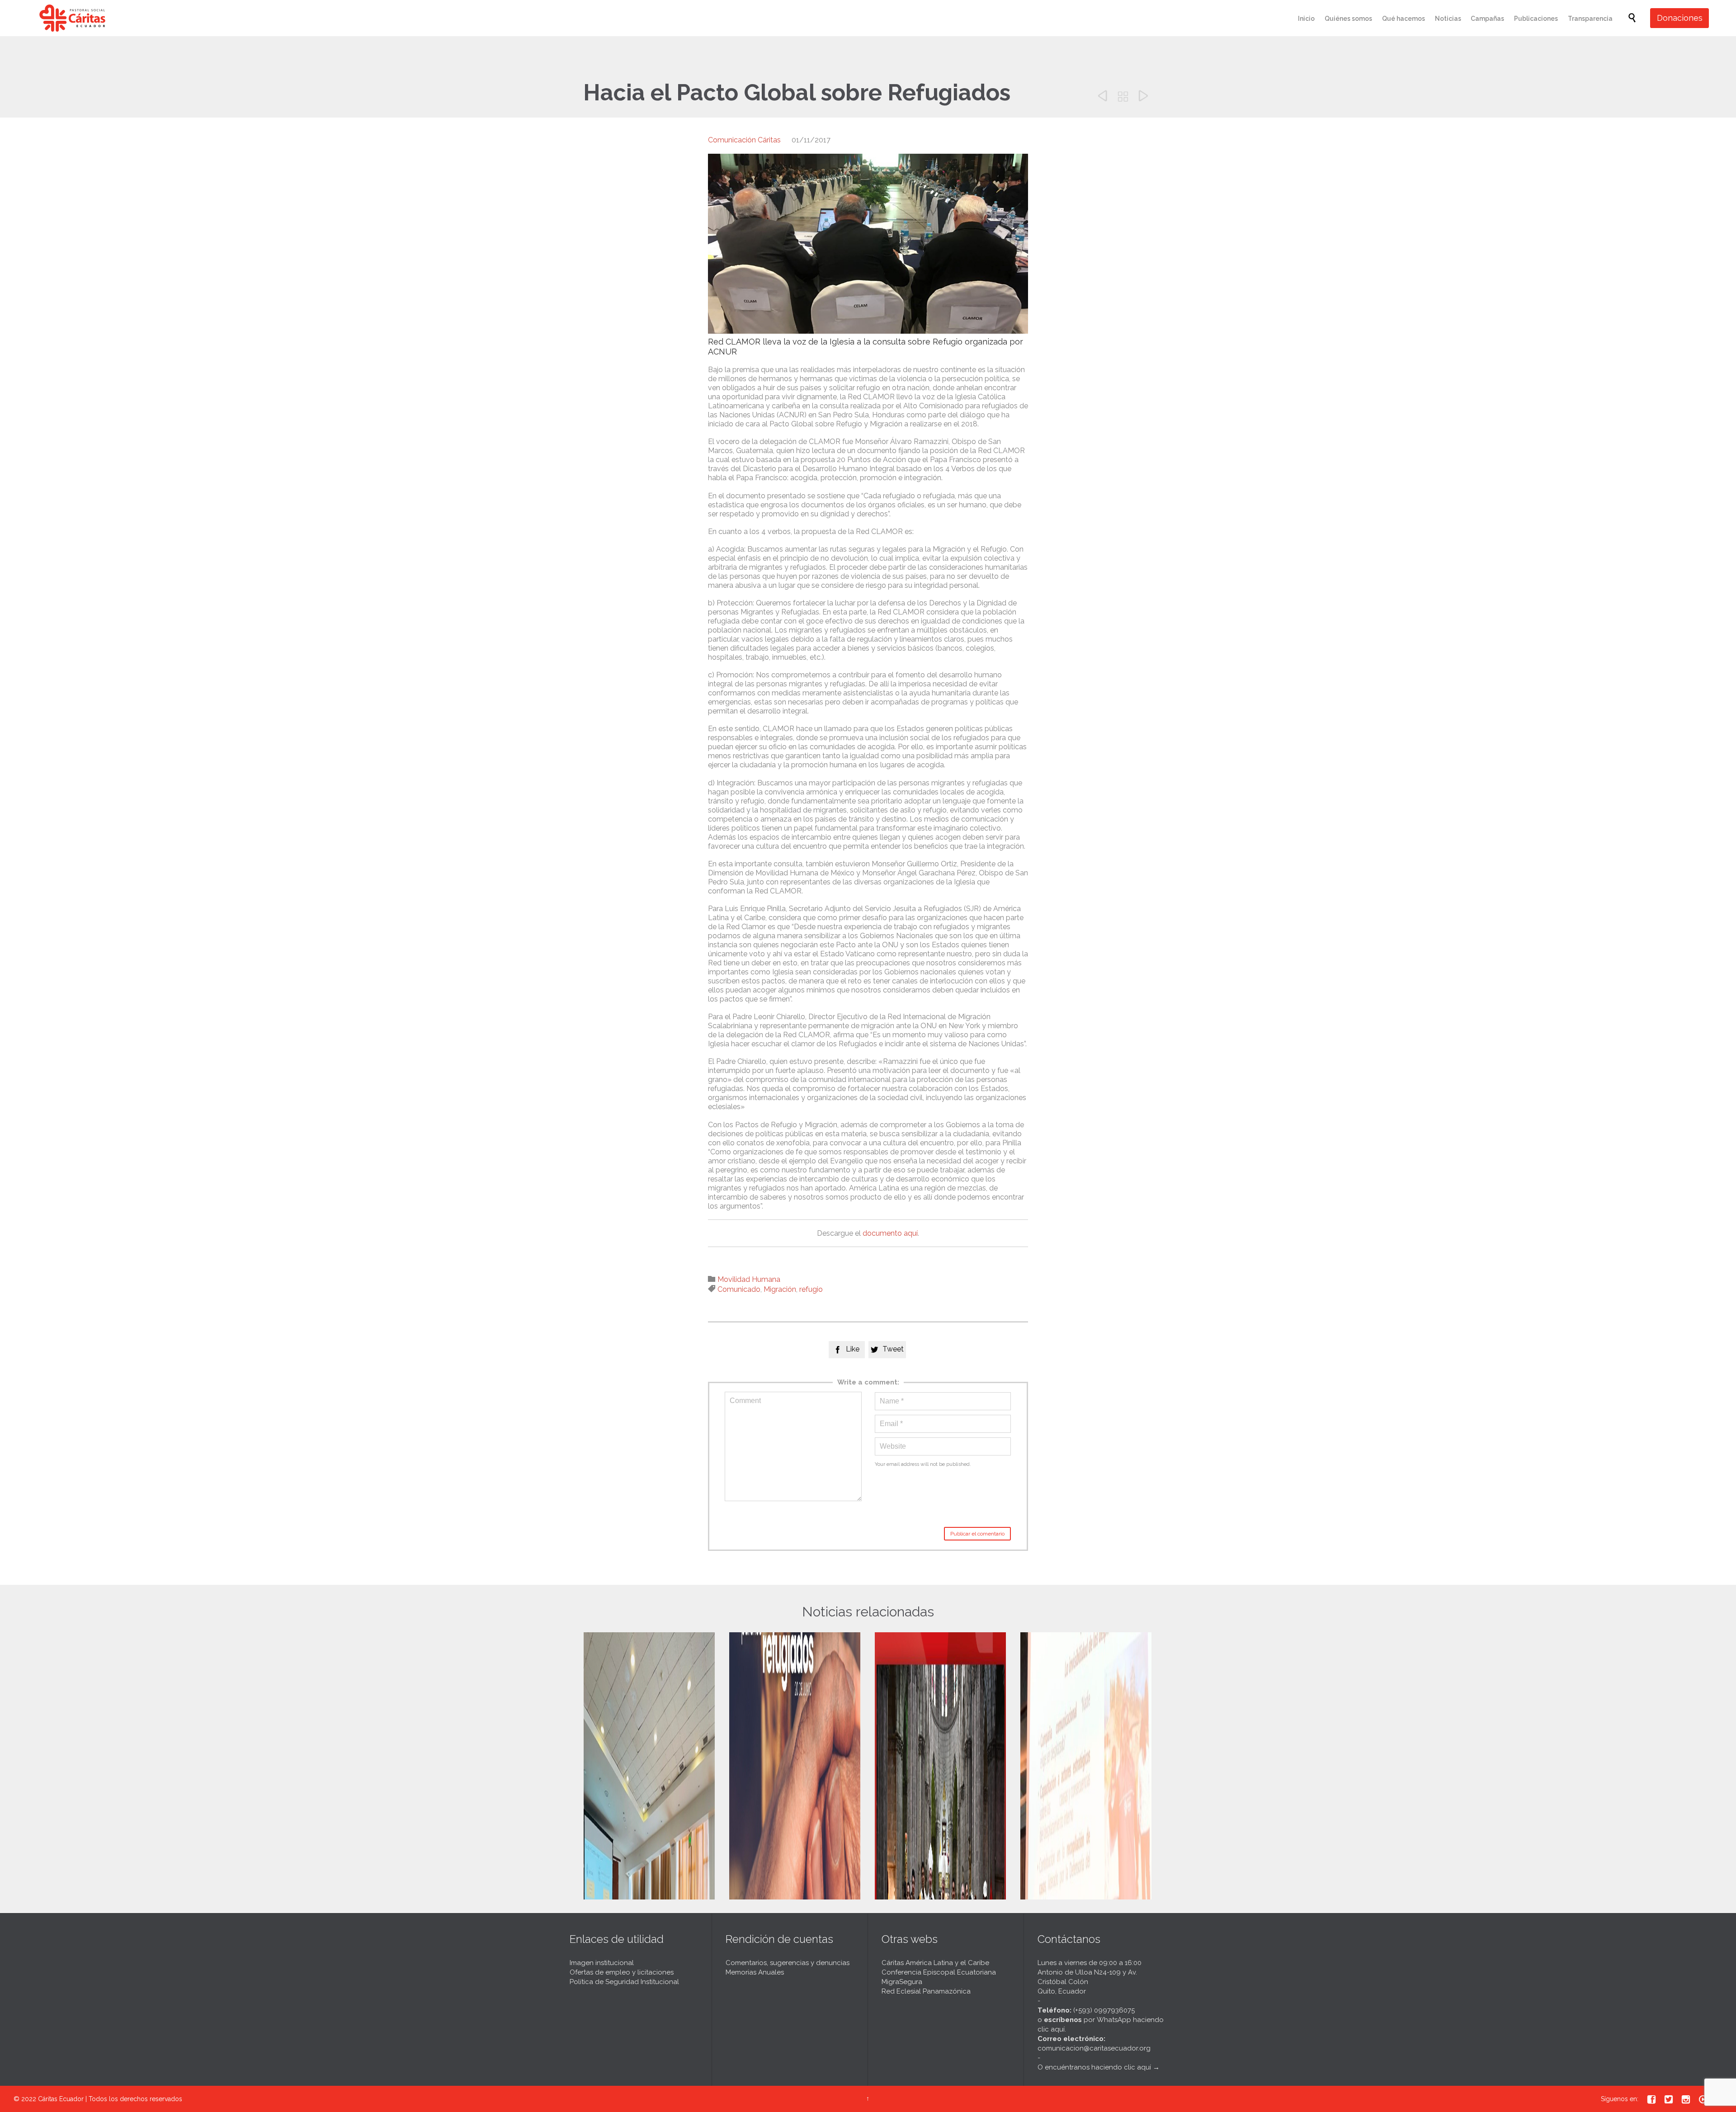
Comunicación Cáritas (744, 140)
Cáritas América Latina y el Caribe (935, 1963)
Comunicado (739, 1289)
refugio (811, 1289)
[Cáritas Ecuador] (72, 18)
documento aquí (890, 1233)
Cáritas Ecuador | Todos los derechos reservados (110, 2099)
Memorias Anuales (755, 1972)
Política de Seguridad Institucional (624, 1982)
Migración (780, 1289)
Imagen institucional (602, 1963)
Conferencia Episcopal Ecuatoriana (939, 1972)
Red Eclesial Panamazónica (926, 1991)
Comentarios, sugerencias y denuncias (788, 1963)
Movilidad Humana (749, 1279)
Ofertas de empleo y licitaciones (622, 1972)
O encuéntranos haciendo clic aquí (1094, 2067)
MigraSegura (902, 1982)
